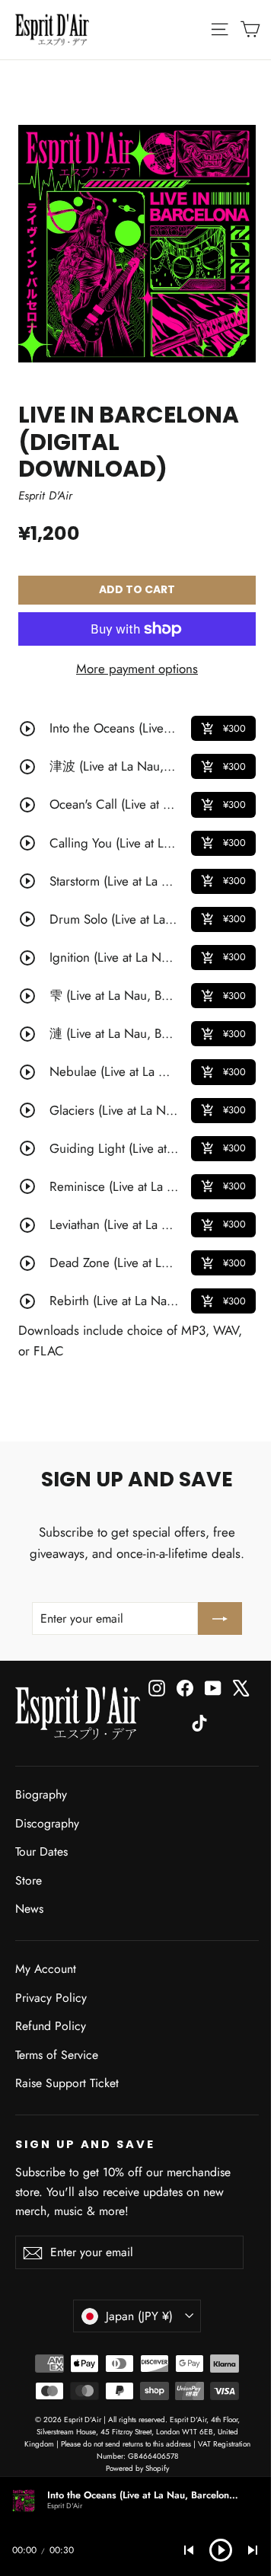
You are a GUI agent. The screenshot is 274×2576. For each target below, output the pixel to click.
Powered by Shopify (137, 2468)
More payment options (137, 669)
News (29, 1909)
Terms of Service (57, 2055)
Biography (41, 1794)
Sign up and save (85, 2144)
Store (29, 1880)
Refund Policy (51, 2026)
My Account (46, 1969)
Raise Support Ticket (67, 2083)
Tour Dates (41, 1851)
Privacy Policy (51, 1998)
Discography (47, 1823)
